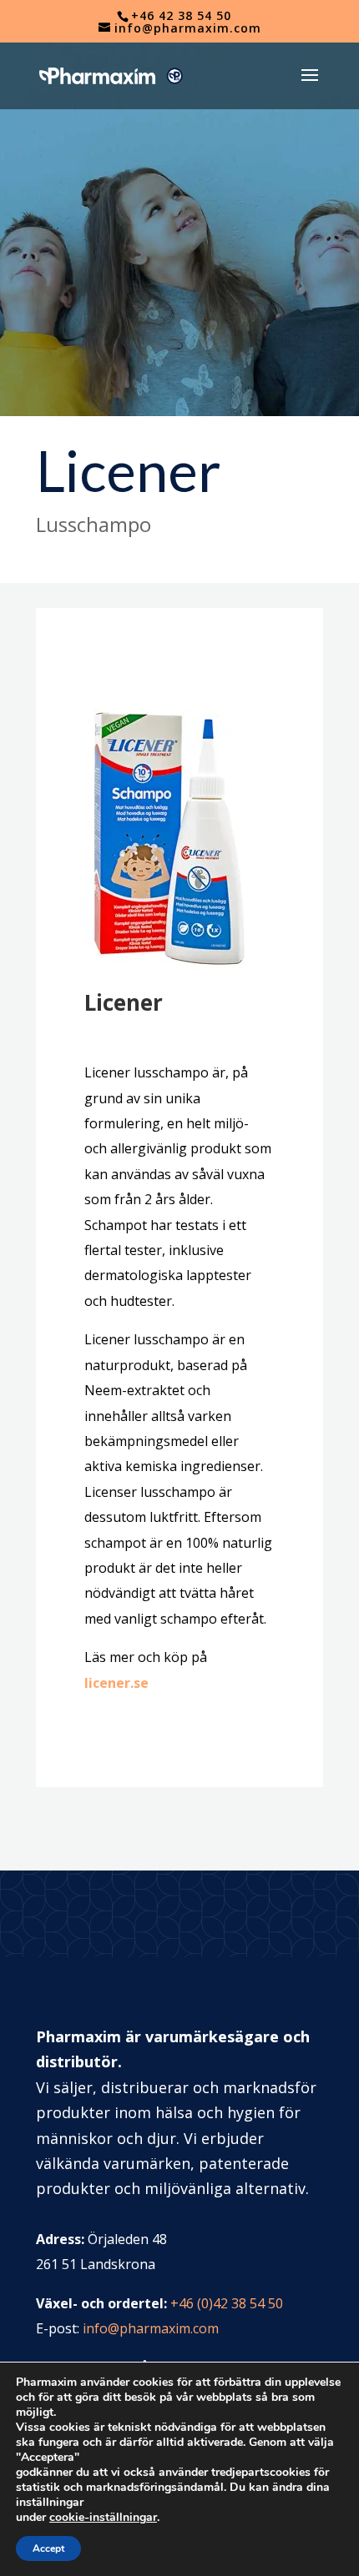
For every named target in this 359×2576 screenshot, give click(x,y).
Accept (48, 2548)
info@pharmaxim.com (151, 2328)
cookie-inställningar (103, 2518)
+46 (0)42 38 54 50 (227, 2303)
